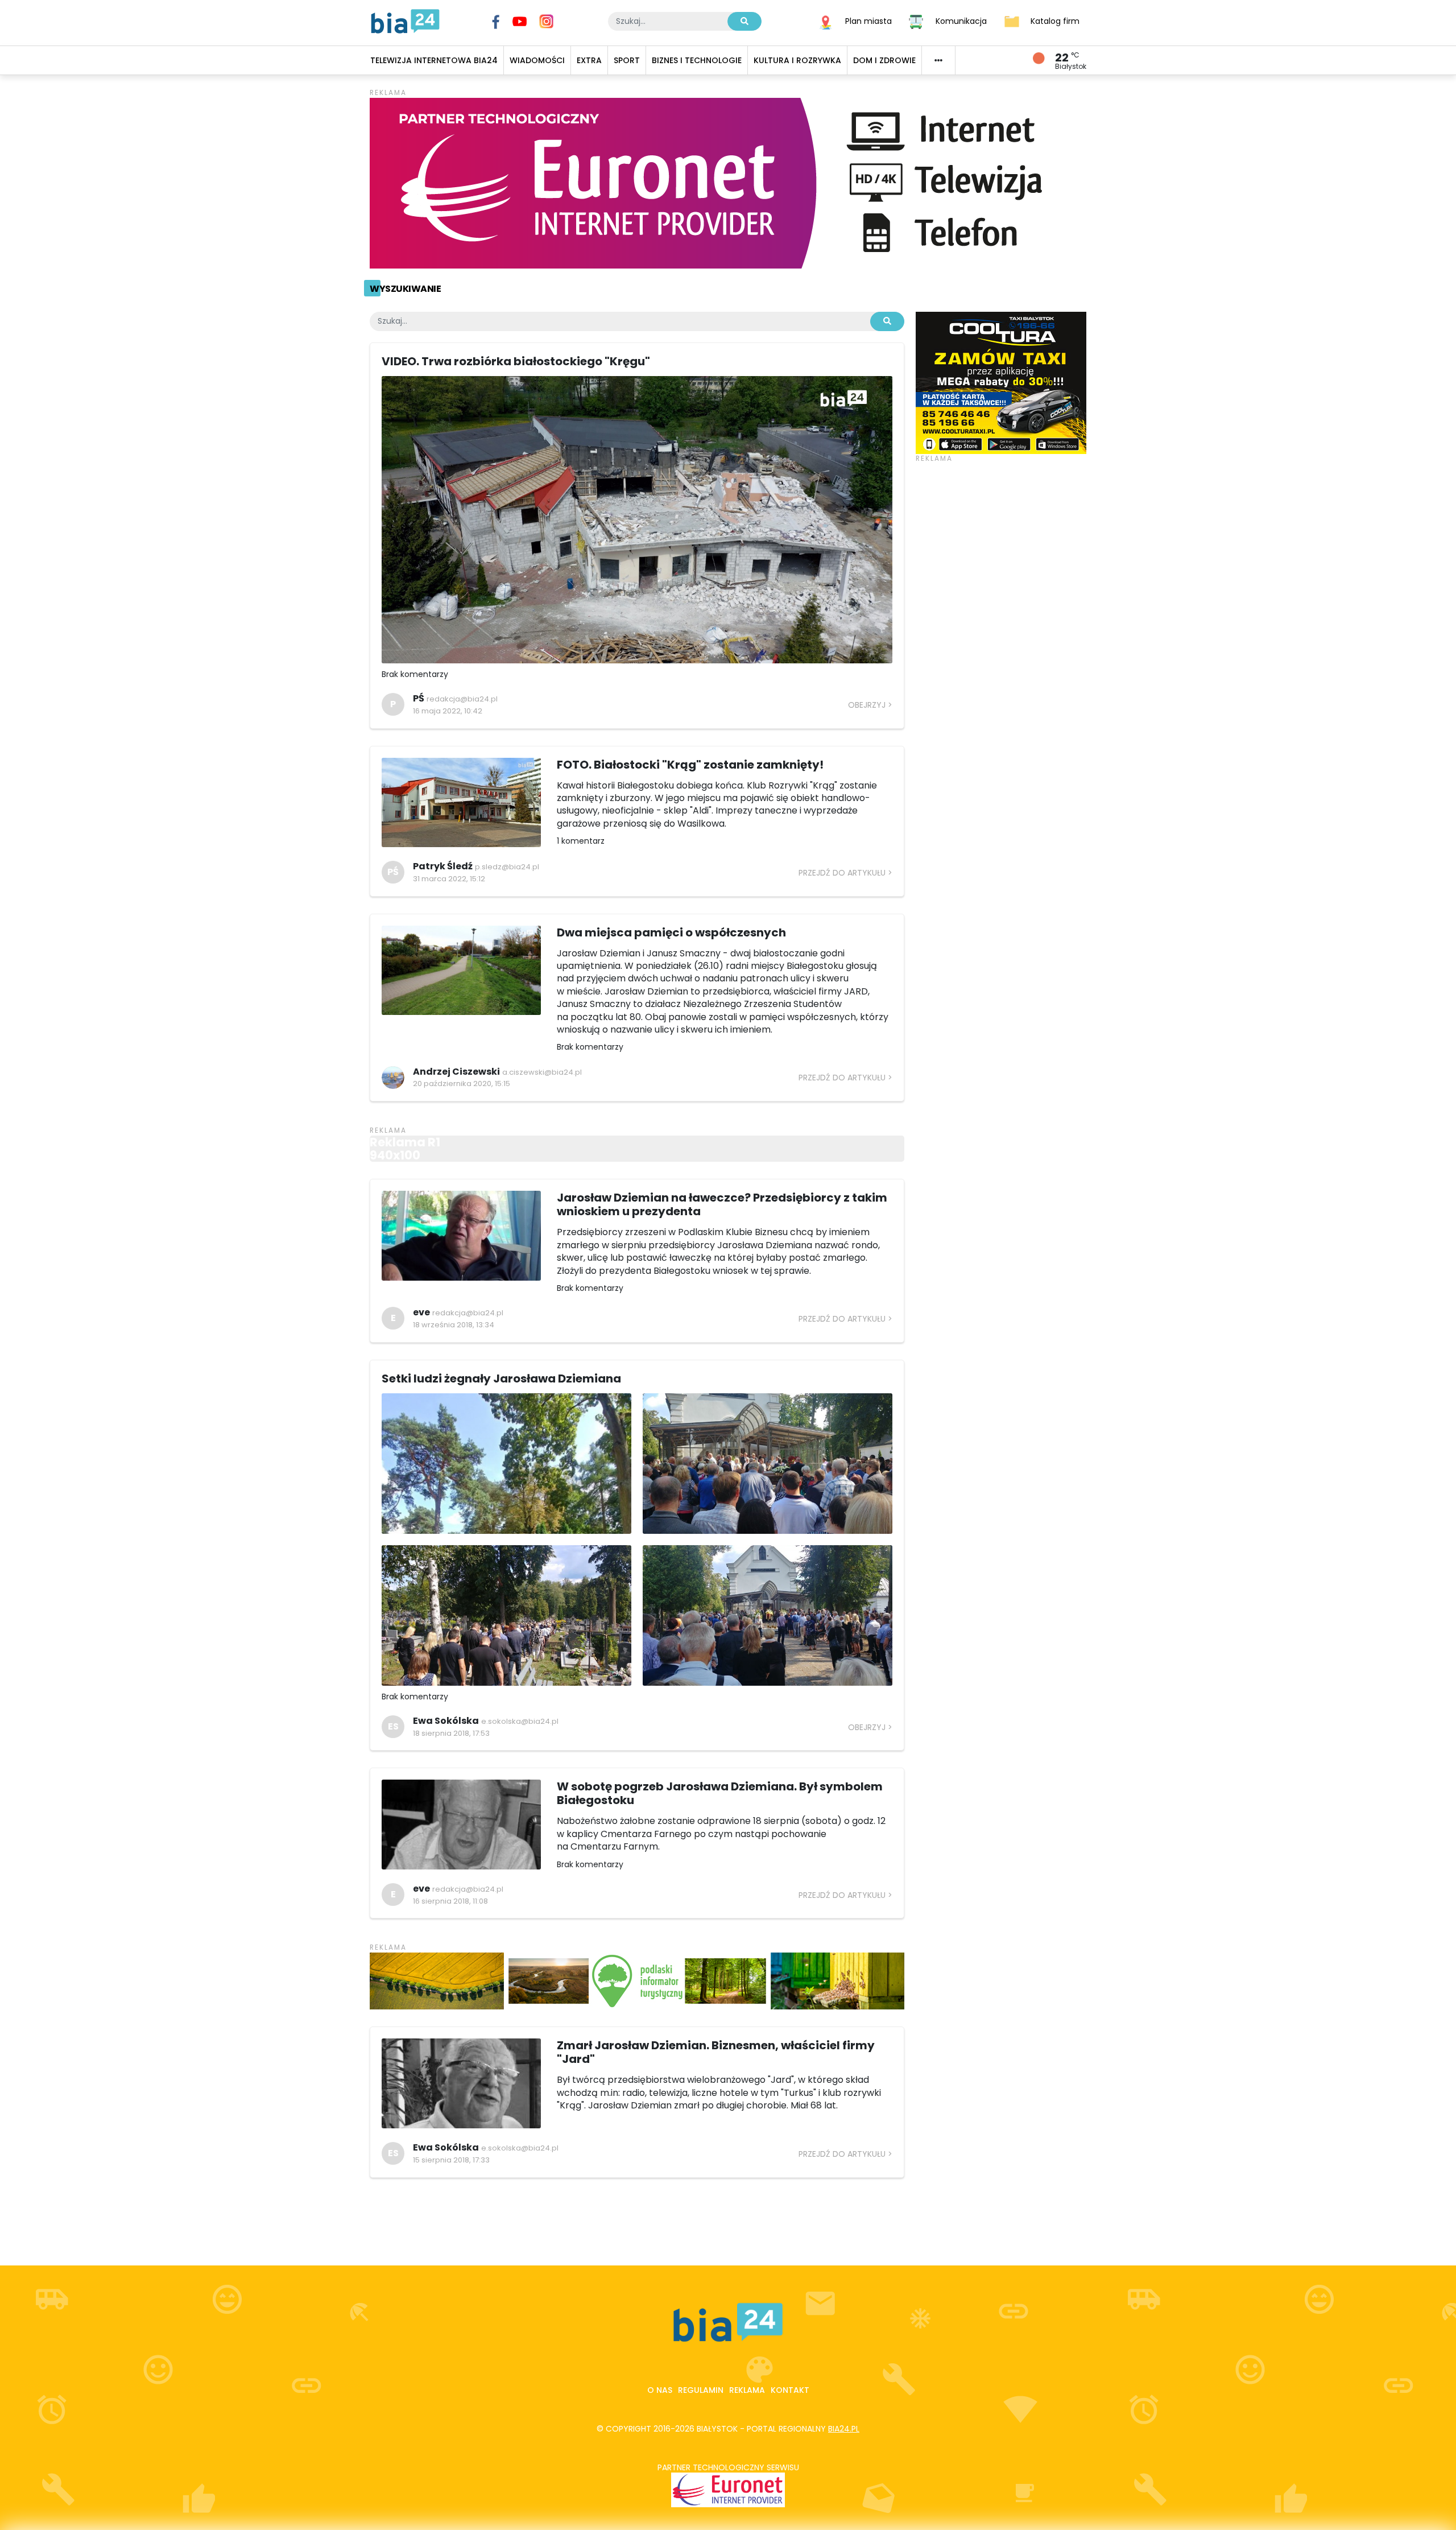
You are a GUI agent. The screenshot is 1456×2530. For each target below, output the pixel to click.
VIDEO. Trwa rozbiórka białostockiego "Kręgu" (516, 361)
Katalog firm (1055, 20)
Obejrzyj (867, 705)
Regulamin (701, 2390)
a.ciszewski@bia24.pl (542, 1072)
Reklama (747, 2390)
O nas (660, 2390)
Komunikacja (961, 20)
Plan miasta (868, 20)
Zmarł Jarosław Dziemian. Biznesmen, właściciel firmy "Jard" (716, 2052)
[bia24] (405, 20)
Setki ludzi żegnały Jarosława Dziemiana (501, 1379)
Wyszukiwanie (405, 289)
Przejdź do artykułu (842, 873)
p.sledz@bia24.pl (507, 867)
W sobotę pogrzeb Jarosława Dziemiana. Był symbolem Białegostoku (720, 1793)
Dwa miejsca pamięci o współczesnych (671, 932)
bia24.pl (844, 2429)
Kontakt (790, 2390)
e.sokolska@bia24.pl (520, 1721)
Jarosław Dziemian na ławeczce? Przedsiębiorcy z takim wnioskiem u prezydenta (722, 1204)
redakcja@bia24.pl (462, 699)
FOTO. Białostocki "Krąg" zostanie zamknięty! (690, 765)
